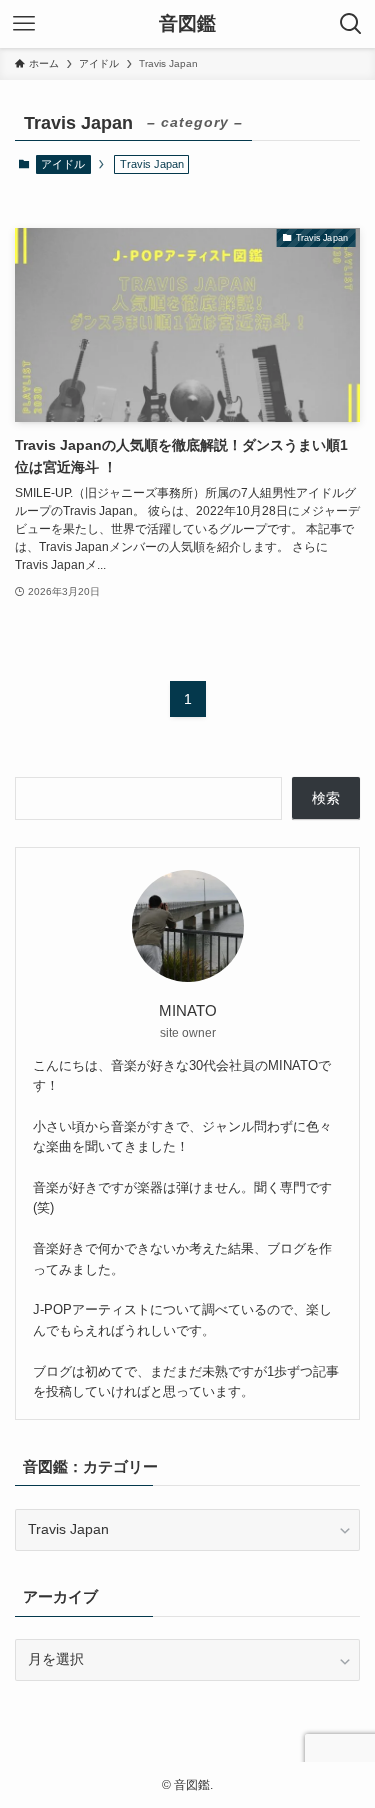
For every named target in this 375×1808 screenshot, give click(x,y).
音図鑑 (187, 24)
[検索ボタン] (351, 24)
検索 (326, 798)
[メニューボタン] (24, 24)
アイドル (63, 164)
